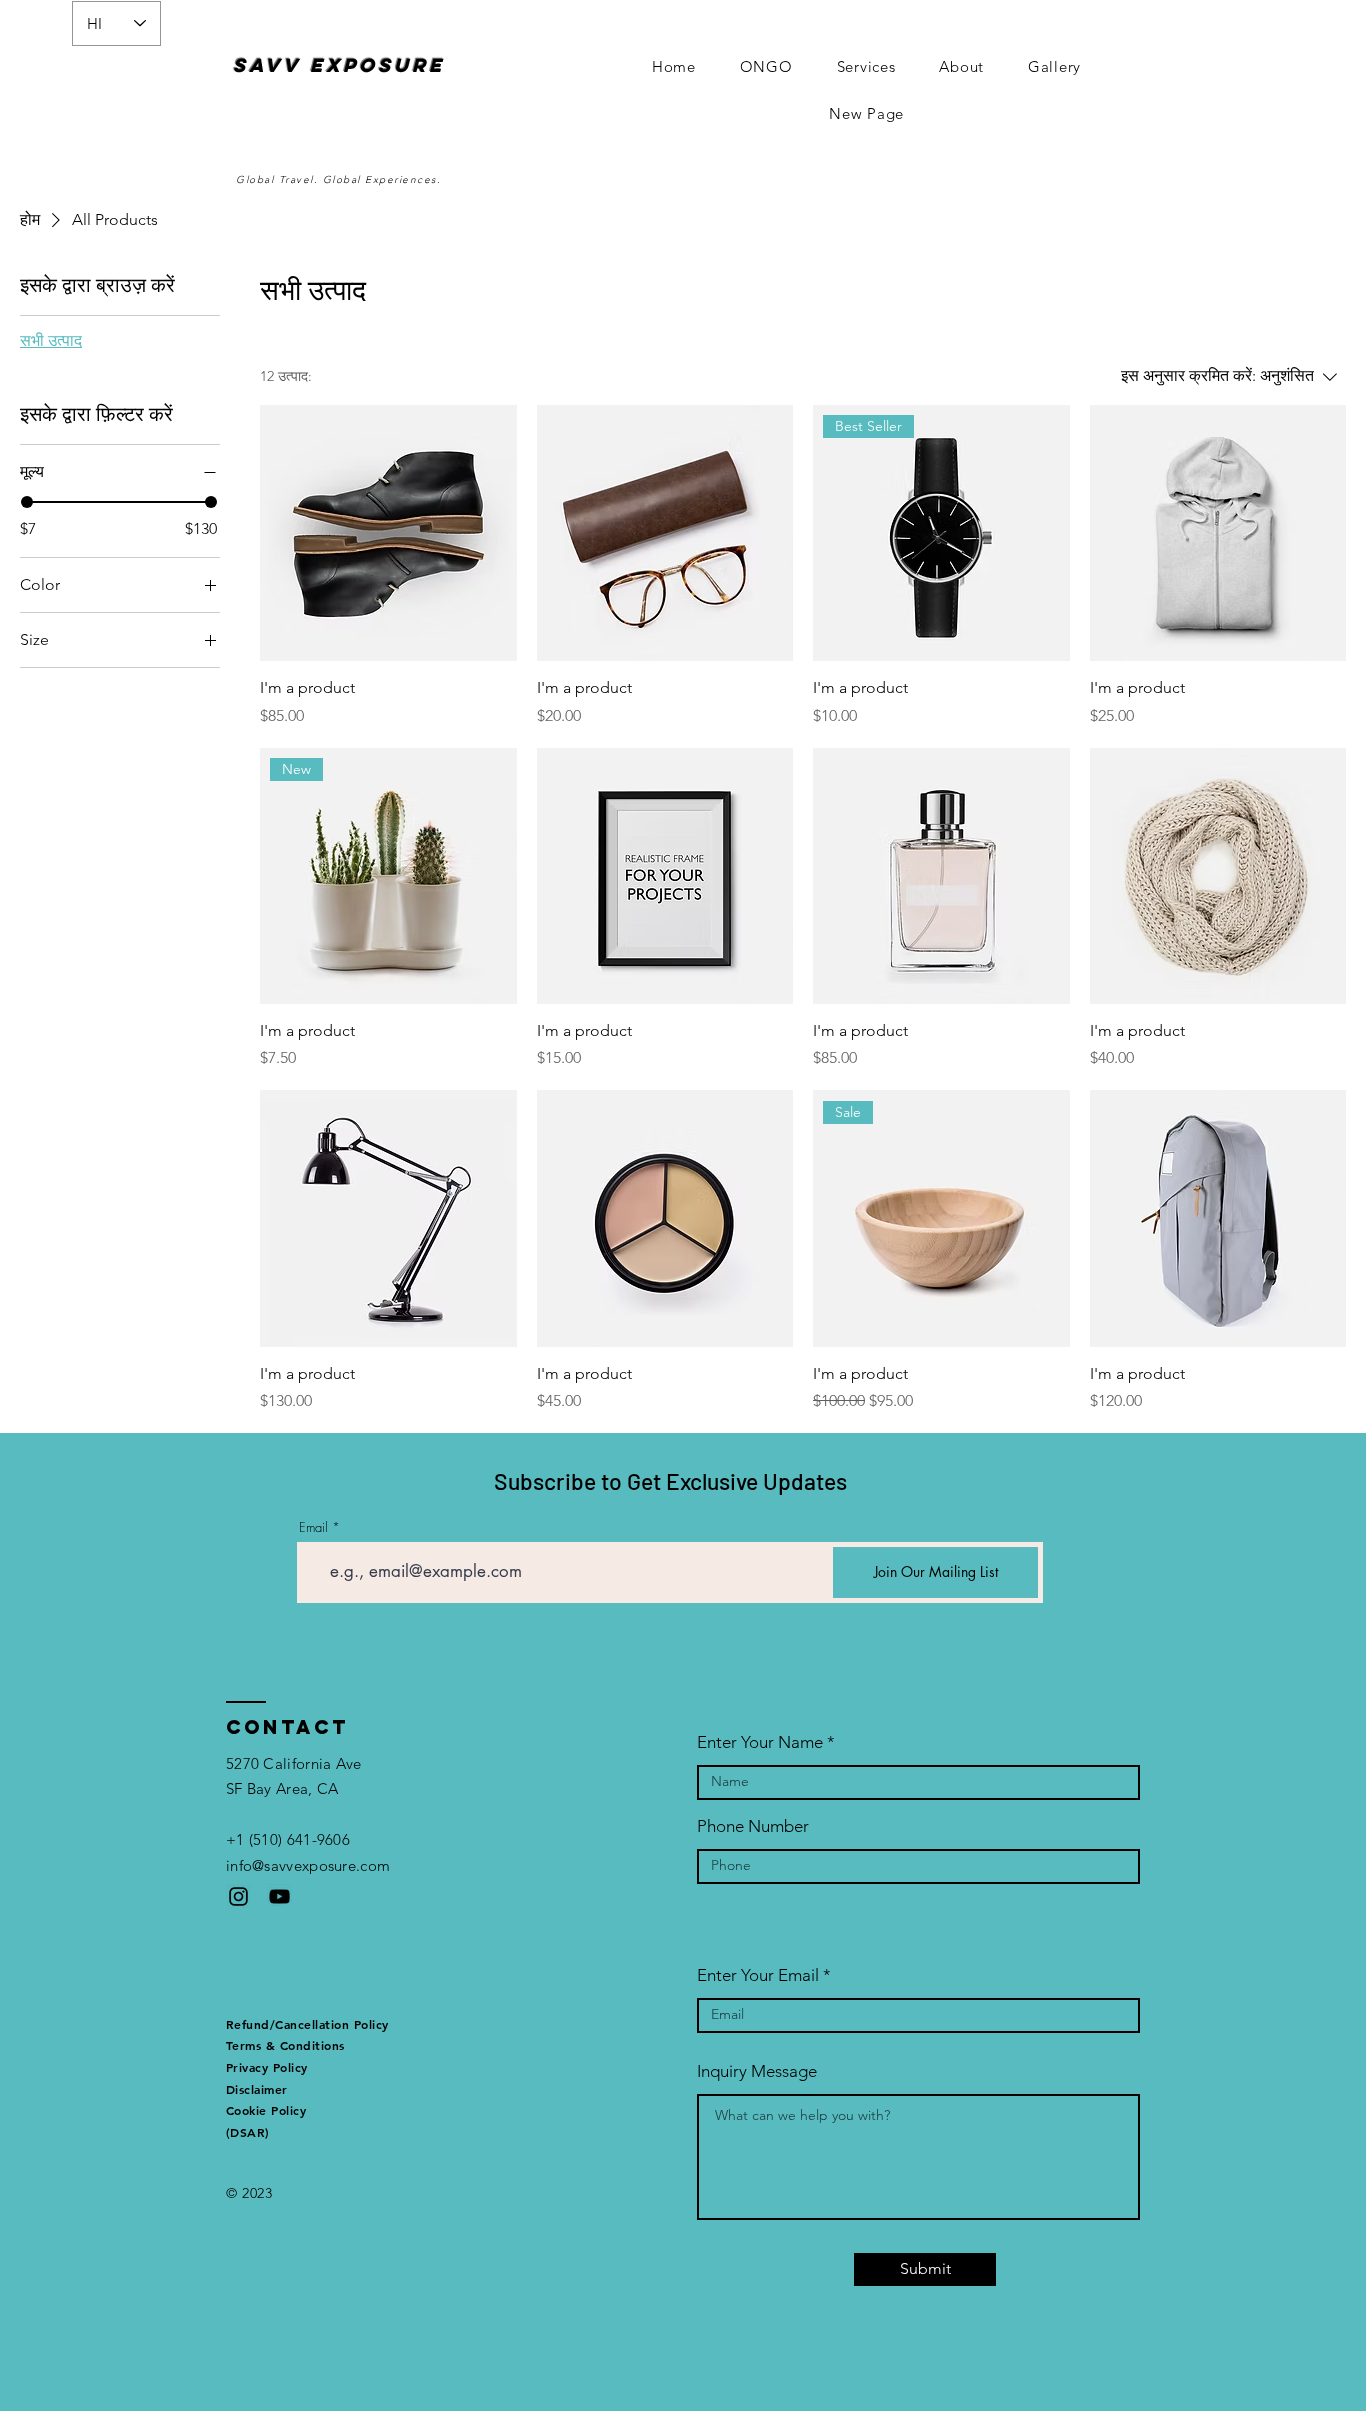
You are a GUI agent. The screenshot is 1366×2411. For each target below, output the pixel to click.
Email (313, 1527)
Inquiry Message (757, 2071)
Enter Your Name (760, 1742)
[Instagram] (238, 1896)
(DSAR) (248, 2132)
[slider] (27, 502)
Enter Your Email (758, 1975)
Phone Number (753, 1826)
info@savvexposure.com (308, 1865)
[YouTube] (279, 1896)
